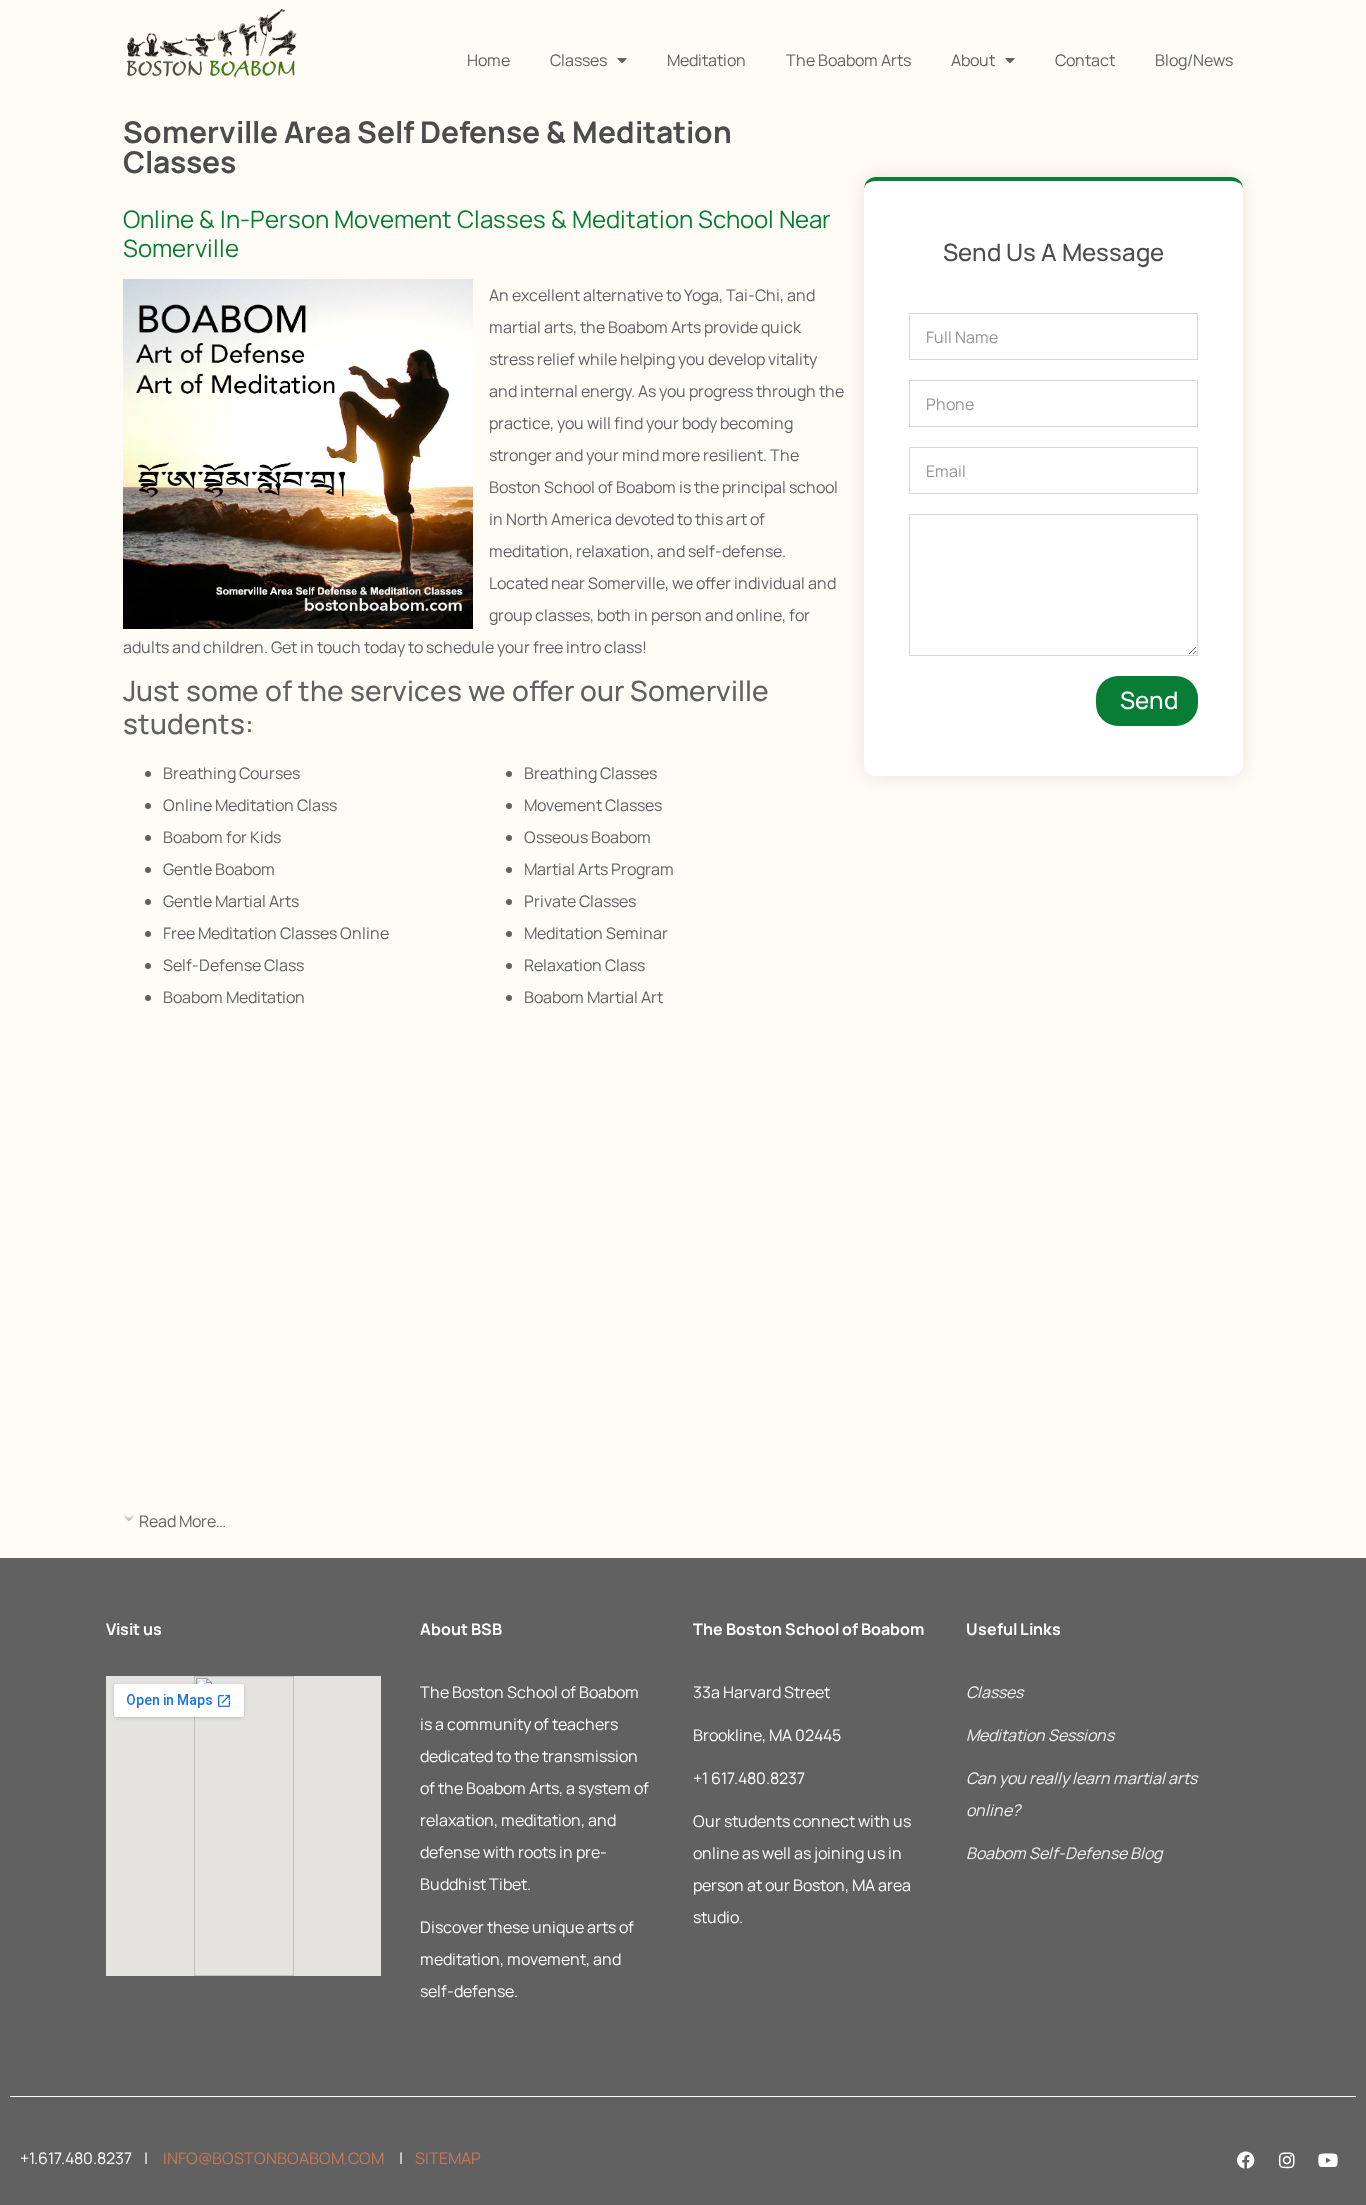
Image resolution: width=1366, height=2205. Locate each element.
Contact (1085, 60)
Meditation (706, 60)
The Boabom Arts (848, 60)
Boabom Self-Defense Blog (1064, 1853)
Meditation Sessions (1040, 1735)
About (973, 60)
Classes (578, 60)
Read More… (182, 1521)
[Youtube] (1328, 2160)
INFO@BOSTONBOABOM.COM (272, 2158)
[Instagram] (1287, 2160)
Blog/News (1194, 60)
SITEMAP (448, 2158)
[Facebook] (1246, 2160)
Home (488, 60)
